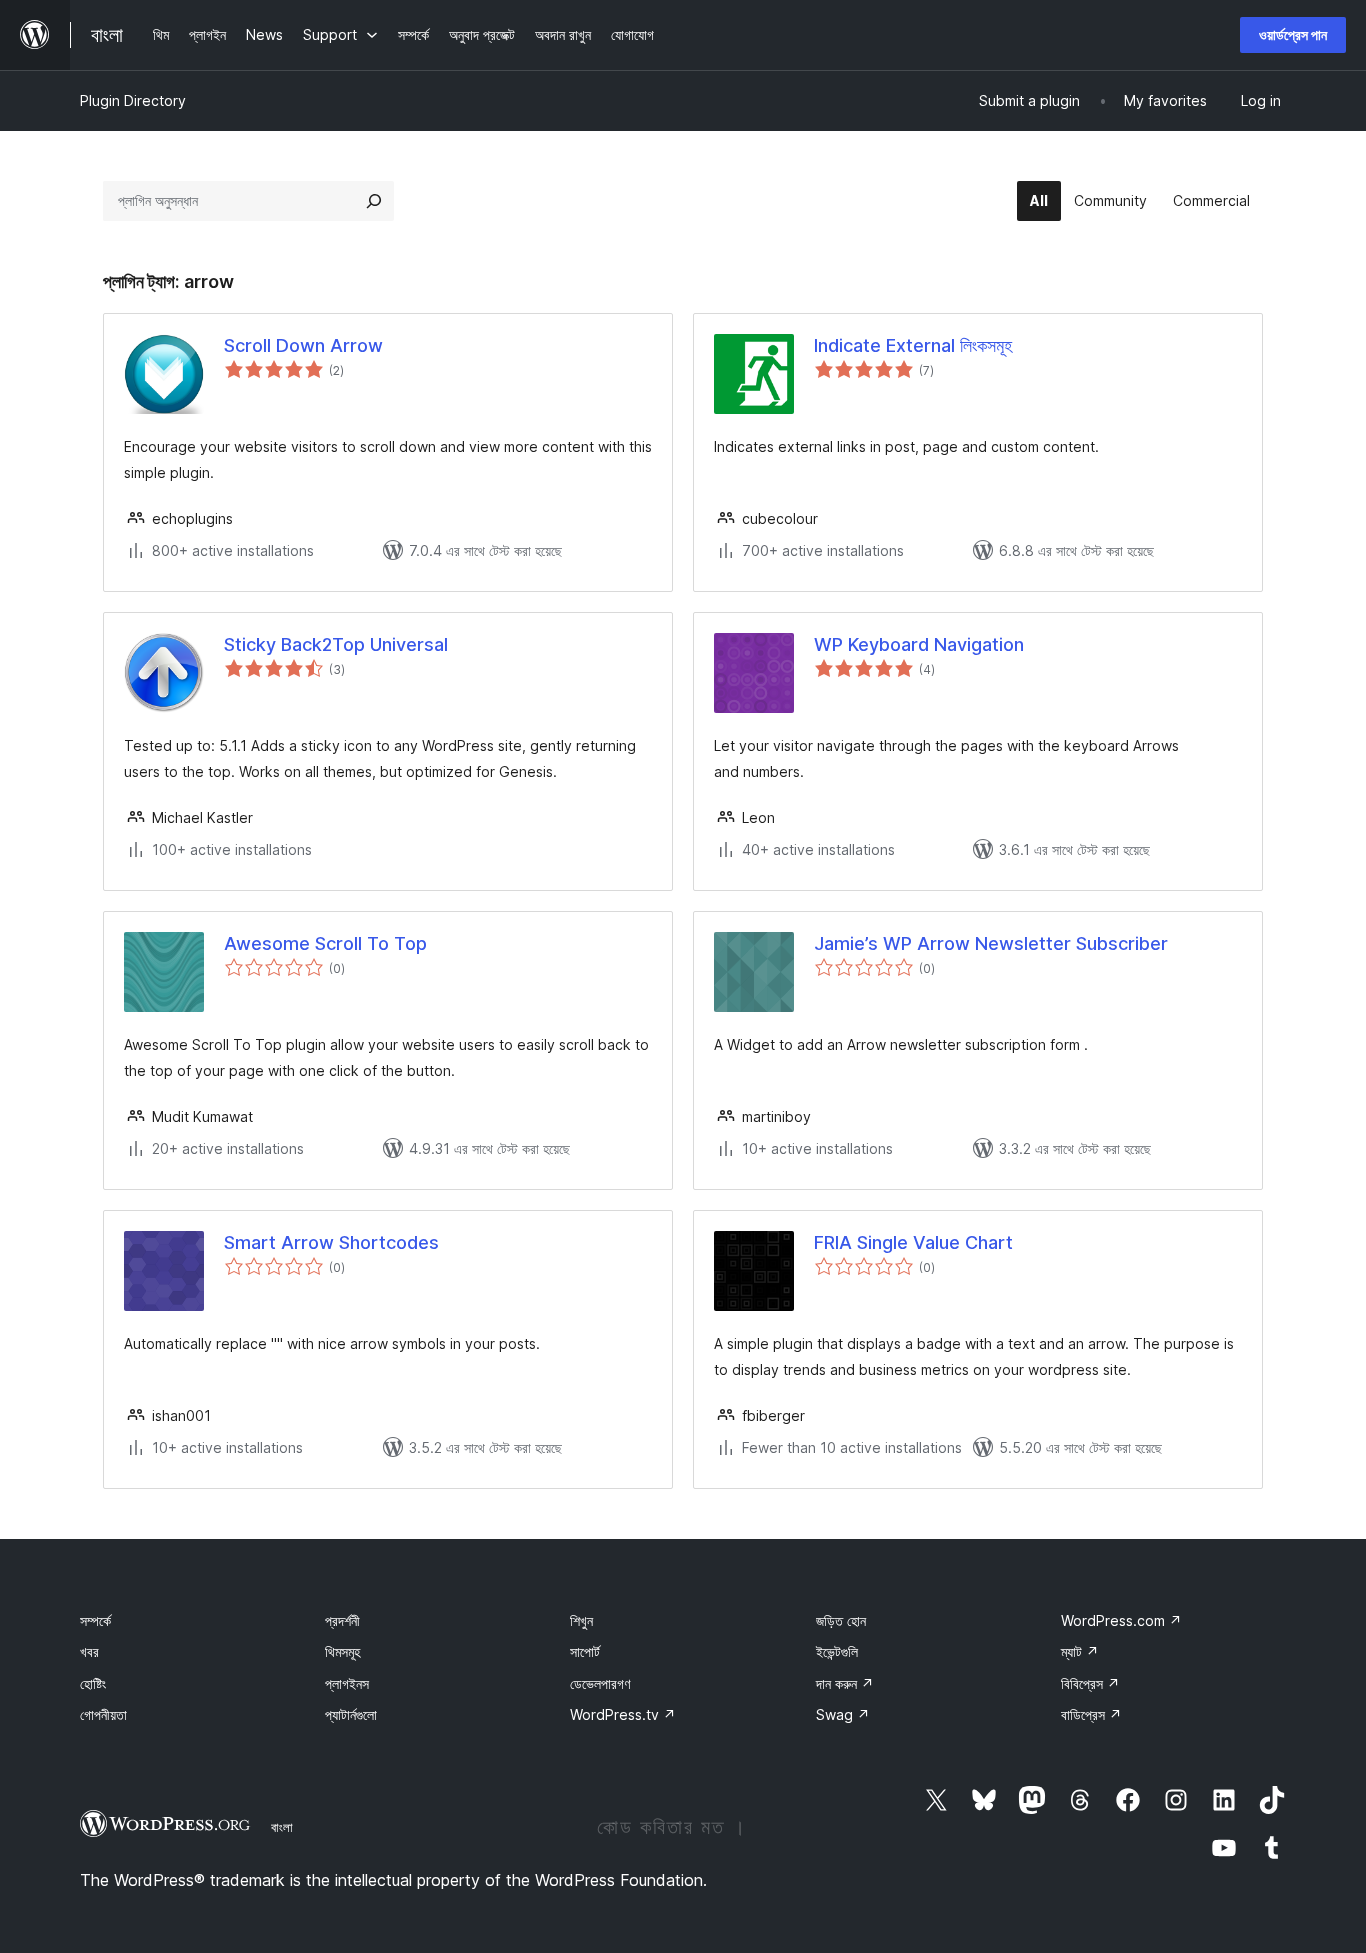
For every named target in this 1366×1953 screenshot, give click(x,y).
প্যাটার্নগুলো (351, 1714)
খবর (89, 1651)
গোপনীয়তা (103, 1714)
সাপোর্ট (585, 1651)
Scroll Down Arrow (303, 345)
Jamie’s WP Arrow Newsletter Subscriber (991, 943)
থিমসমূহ (342, 1651)
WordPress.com (1121, 1620)
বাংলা (282, 1827)
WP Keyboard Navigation (919, 644)
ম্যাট (1080, 1651)
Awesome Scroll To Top (325, 943)
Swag (843, 1714)
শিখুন (581, 1620)
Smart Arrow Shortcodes (331, 1242)
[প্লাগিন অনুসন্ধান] (374, 201)
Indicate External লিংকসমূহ (913, 345)
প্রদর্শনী (342, 1620)
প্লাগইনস (347, 1683)
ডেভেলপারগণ (600, 1683)
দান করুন (845, 1683)
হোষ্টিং (93, 1683)
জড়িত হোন (841, 1620)
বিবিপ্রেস (1090, 1683)
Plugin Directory (133, 100)
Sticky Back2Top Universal (336, 644)
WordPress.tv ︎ (623, 1714)
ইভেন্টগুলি (837, 1651)
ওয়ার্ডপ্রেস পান (1293, 34)
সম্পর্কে (95, 1620)
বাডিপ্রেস (1091, 1714)
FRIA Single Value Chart (913, 1242)
